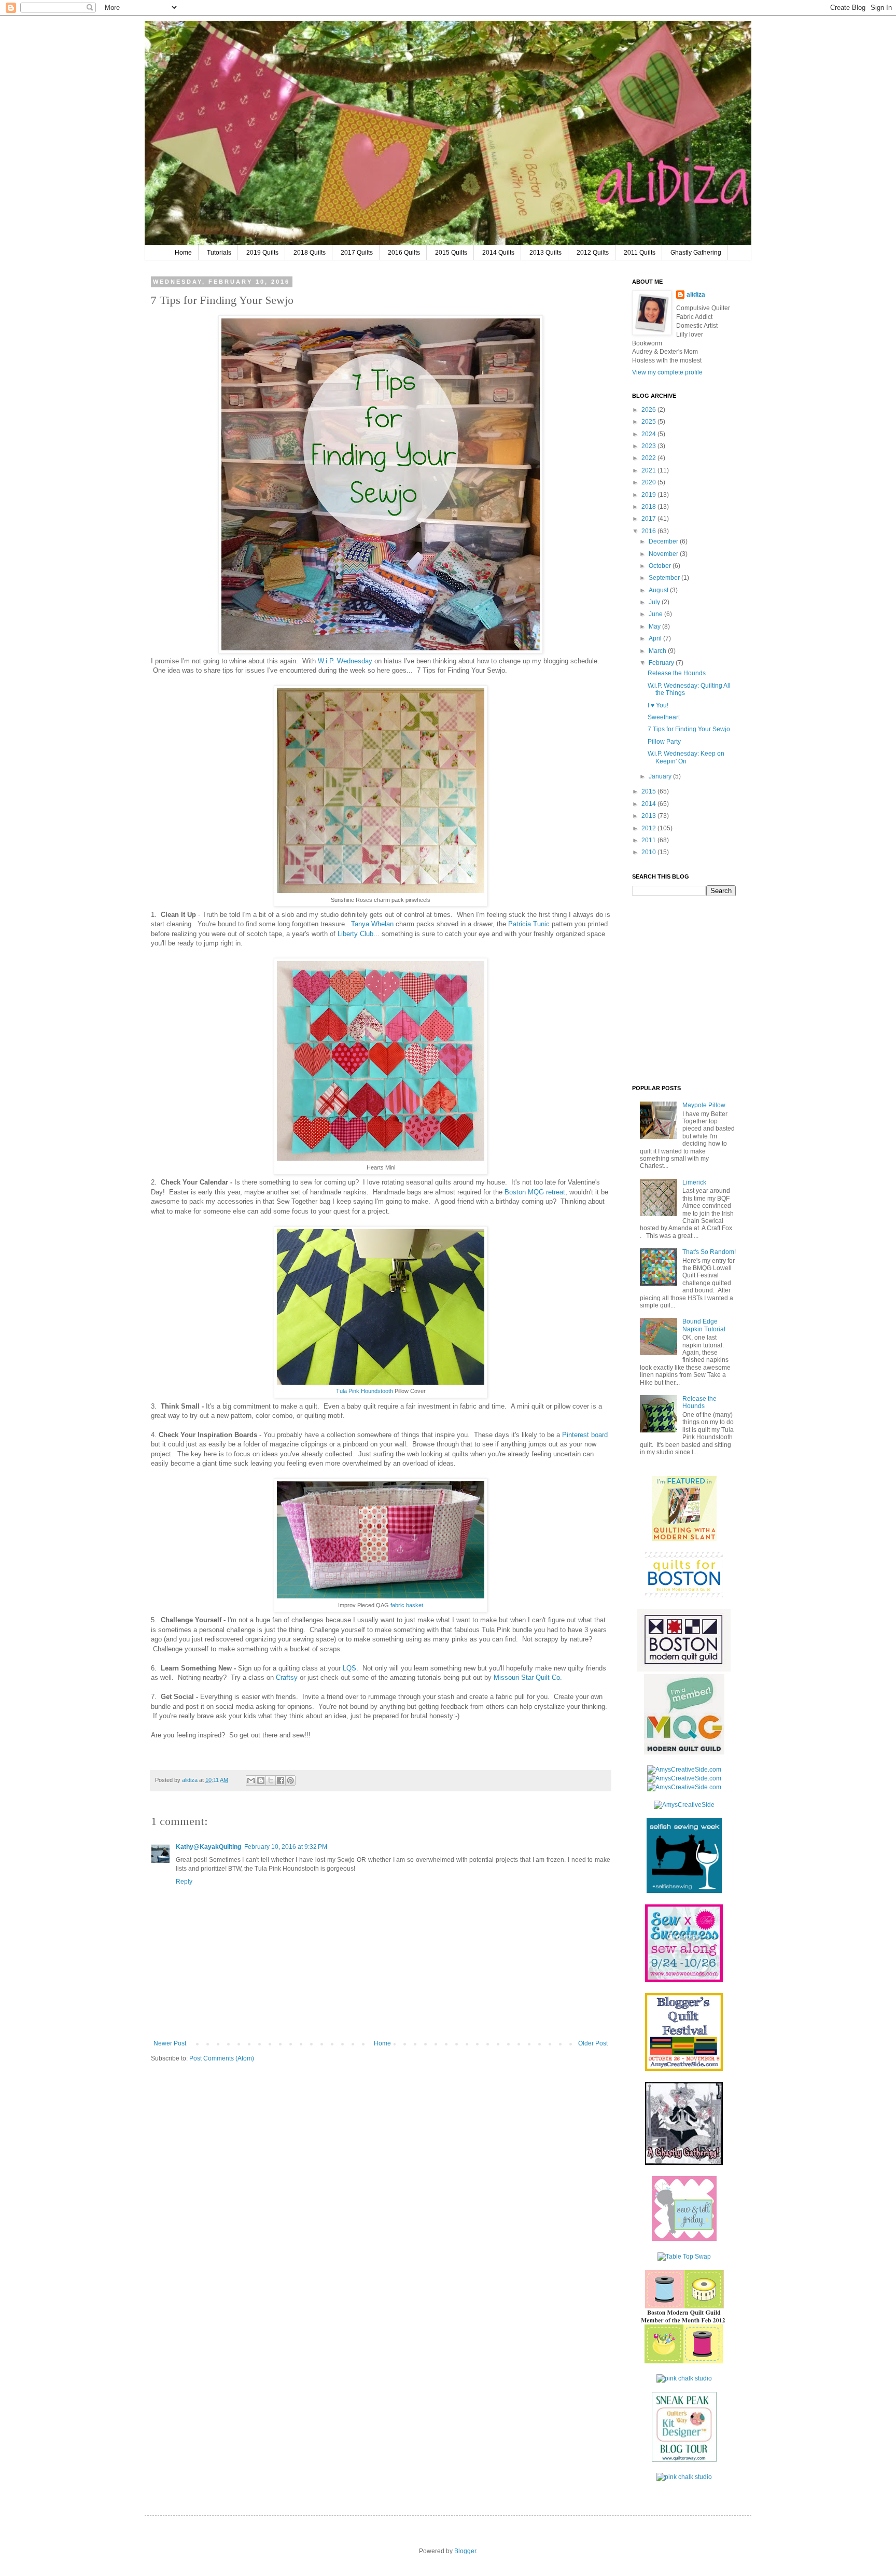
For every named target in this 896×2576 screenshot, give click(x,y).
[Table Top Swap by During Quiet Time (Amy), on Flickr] (684, 2257)
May (655, 626)
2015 (649, 791)
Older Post (593, 2043)
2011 (649, 840)
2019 (649, 495)
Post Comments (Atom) (222, 2058)
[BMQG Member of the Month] (684, 2361)
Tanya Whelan (372, 924)
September (665, 578)
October (661, 566)
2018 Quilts (310, 253)
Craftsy (287, 1677)
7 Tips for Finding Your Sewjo (689, 729)
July (655, 602)
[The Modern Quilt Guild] (684, 1752)
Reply (184, 1882)
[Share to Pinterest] (290, 1780)
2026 (649, 410)
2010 (649, 852)
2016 (649, 531)
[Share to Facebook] (281, 1780)
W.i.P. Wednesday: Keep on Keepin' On (686, 757)
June (656, 614)
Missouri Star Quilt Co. (528, 1677)
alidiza (191, 1780)
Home (183, 253)
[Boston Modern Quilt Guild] (684, 1669)
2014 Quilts (498, 253)
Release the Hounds (677, 673)
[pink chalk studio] (684, 2378)
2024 (649, 434)
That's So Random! (709, 1252)
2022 (649, 458)
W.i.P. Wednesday (345, 661)
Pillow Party (664, 742)
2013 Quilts (545, 253)
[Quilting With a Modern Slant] (684, 1539)
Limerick (694, 1182)
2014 (649, 804)
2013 (649, 816)
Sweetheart (664, 717)
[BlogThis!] (261, 1780)
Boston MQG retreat (535, 1192)
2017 (649, 519)
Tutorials (219, 253)
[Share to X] (271, 1780)
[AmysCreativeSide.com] (684, 1770)
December (664, 541)
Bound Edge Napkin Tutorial (704, 1325)
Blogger (465, 2551)
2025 (649, 422)
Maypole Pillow (704, 1105)
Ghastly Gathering (696, 253)
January (661, 776)
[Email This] (251, 1780)
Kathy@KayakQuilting (208, 1847)
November (664, 554)
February (662, 663)
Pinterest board (585, 1435)
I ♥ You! (658, 705)
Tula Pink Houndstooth (365, 1391)
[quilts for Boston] (684, 1595)
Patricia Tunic (529, 924)
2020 (649, 482)
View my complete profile (667, 372)
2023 (649, 446)
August (659, 590)
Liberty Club (355, 934)
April (656, 638)
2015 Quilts (451, 253)
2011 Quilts (640, 253)
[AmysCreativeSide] (684, 1805)
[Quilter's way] (684, 2460)
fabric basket (407, 1605)
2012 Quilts (593, 253)
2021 (649, 470)
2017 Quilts (357, 253)
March (658, 651)
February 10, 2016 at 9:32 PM (286, 1847)
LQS (349, 1668)
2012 (649, 828)
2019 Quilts (262, 253)
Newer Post (170, 2043)
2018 (649, 507)
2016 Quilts (404, 253)
